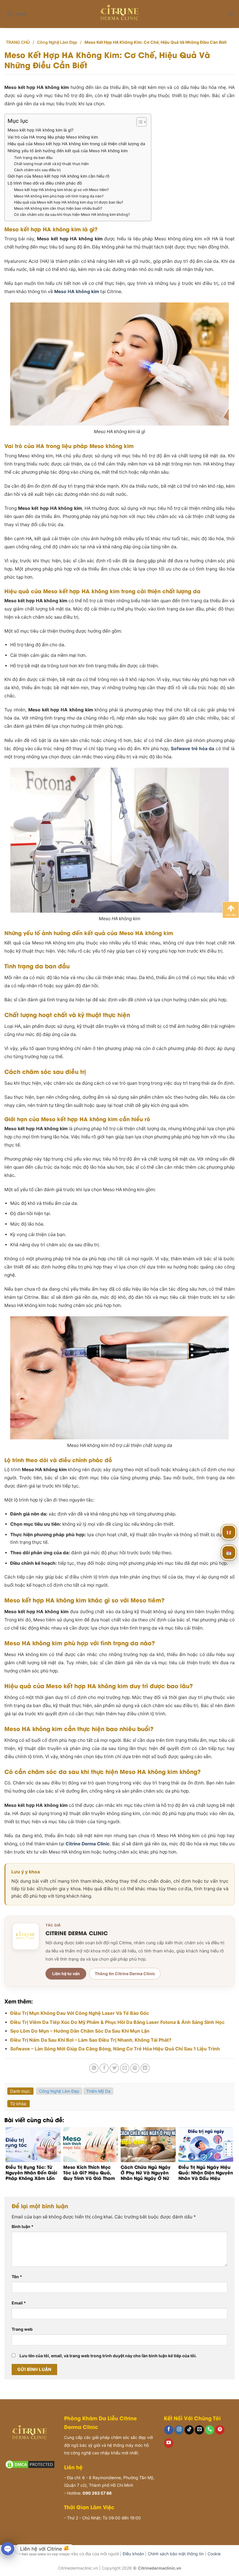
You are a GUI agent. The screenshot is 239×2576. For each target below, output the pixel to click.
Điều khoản (133, 2554)
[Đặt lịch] (229, 1553)
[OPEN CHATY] (8, 2549)
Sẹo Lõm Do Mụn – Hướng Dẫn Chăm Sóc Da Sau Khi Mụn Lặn (80, 2031)
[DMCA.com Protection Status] (30, 2464)
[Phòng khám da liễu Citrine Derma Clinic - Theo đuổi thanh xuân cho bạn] (120, 14)
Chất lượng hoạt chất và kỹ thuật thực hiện (51, 164)
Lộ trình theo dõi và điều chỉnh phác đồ (45, 183)
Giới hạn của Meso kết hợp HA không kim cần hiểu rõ (58, 176)
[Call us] (210, 2430)
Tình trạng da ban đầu (33, 158)
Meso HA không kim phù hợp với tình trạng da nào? (59, 196)
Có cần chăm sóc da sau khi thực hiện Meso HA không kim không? (72, 215)
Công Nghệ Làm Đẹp (57, 42)
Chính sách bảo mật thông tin (176, 2554)
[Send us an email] (199, 2430)
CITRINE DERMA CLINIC (77, 1933)
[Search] (231, 14)
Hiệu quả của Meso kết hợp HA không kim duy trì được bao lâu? (69, 202)
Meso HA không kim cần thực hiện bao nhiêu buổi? (58, 208)
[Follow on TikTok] (189, 2430)
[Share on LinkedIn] (145, 2068)
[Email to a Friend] (125, 2068)
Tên (17, 2277)
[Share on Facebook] (104, 2068)
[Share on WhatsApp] (94, 2068)
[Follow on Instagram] (179, 2430)
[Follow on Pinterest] (220, 2430)
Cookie (214, 2554)
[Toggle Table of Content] (139, 122)
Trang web (22, 2329)
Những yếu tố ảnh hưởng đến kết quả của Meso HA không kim (68, 151)
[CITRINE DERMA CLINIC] (26, 1936)
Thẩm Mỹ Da (98, 2091)
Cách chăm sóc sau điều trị (37, 170)
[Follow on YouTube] (169, 2443)
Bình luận (23, 2226)
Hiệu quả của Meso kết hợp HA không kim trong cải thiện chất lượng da (76, 144)
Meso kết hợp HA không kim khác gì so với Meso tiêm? (61, 190)
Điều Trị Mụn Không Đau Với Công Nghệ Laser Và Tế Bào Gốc (80, 2013)
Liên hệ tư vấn (66, 1974)
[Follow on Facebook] (169, 2430)
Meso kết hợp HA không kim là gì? (41, 130)
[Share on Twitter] (114, 2068)
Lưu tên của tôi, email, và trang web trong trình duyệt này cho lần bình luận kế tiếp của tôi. (108, 2356)
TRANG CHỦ (18, 42)
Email (19, 2303)
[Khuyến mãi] (229, 1532)
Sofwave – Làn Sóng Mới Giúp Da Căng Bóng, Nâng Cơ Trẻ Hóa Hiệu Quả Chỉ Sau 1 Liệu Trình (115, 2049)
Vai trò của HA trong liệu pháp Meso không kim (53, 137)
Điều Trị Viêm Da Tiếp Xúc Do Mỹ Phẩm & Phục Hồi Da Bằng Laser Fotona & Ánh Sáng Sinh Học (117, 2022)
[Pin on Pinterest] (135, 2068)
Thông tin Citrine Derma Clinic (125, 1974)
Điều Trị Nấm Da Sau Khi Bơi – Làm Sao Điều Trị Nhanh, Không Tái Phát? (91, 2040)
